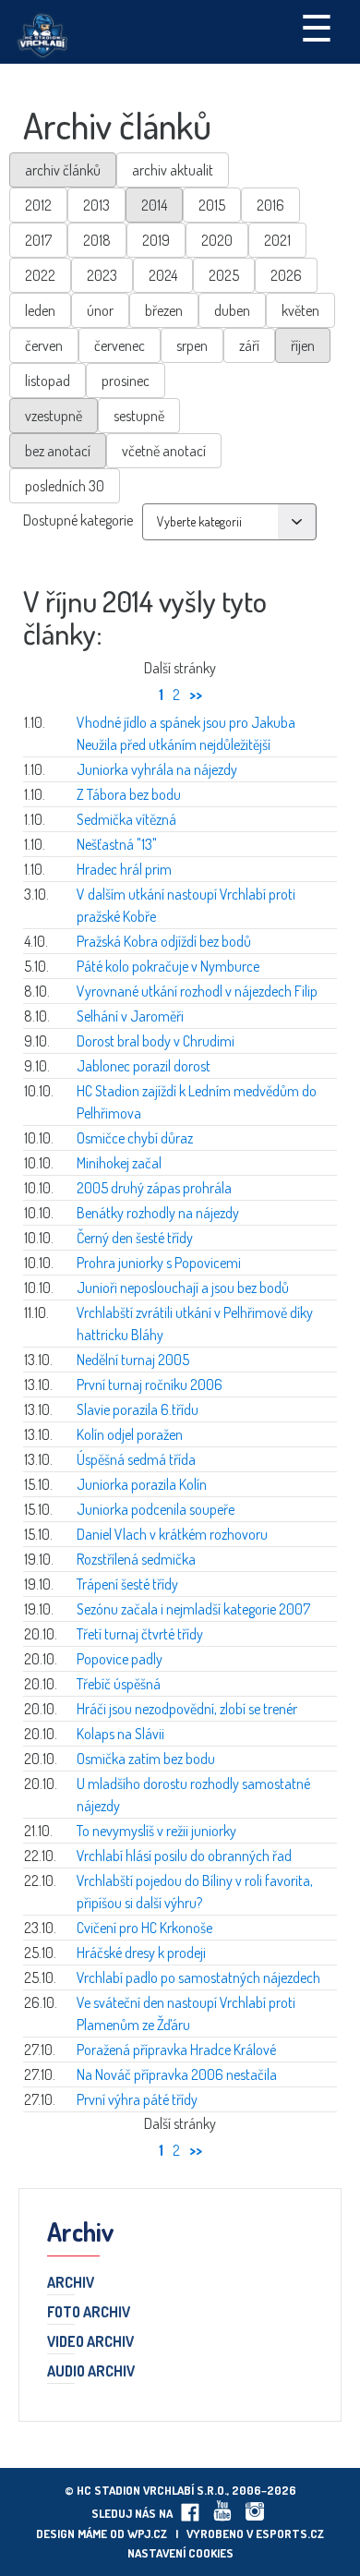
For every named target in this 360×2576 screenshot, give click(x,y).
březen (164, 310)
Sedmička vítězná (126, 819)
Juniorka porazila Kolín (142, 1484)
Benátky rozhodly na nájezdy (158, 1213)
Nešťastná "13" (117, 844)
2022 (40, 275)
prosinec (126, 381)
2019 (156, 240)
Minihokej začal (119, 1163)
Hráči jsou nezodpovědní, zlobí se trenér (187, 1709)
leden (40, 310)
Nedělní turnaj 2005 (133, 1360)
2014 (154, 205)
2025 (224, 275)
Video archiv (90, 2342)
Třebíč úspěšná (119, 1684)
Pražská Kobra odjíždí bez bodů (164, 941)
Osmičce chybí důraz (135, 1138)
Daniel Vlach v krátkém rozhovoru (172, 1534)
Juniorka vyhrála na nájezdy (157, 769)
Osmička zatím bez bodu (146, 1759)
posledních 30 (65, 486)
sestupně (139, 416)
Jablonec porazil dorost (144, 1066)
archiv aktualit (173, 170)
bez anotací (58, 451)
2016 (270, 205)
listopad (48, 381)
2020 (217, 240)
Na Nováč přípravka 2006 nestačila (177, 2074)
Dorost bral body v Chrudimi (156, 1041)
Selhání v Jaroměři (130, 1016)
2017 (38, 240)
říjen (303, 345)
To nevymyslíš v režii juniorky (156, 1831)
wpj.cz (147, 2534)
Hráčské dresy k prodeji (141, 1953)
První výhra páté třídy (137, 2099)
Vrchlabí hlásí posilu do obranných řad (184, 1856)
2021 (277, 240)
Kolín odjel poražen (130, 1434)
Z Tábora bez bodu (129, 794)
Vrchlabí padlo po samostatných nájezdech (198, 1977)
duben (232, 310)
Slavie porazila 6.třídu (138, 1409)
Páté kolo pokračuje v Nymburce (168, 966)
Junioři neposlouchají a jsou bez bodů (183, 1288)
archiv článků (63, 170)
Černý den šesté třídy (135, 1238)
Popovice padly (120, 1659)
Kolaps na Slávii (120, 1734)
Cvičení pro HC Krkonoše (144, 1928)
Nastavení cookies (180, 2553)
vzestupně (54, 416)
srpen (192, 345)
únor (100, 310)
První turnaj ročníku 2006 (150, 1385)
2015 (212, 205)
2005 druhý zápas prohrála (154, 1188)
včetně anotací (164, 451)
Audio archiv (91, 2372)
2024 (163, 275)
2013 (96, 205)
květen (300, 310)
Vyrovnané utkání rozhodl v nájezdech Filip (197, 991)
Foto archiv (89, 2313)
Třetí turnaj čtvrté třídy (140, 1634)
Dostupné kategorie (78, 520)
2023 (102, 275)
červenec (120, 345)
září (249, 345)
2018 (97, 240)
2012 (38, 205)
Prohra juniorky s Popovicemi (159, 1263)
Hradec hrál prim (124, 869)
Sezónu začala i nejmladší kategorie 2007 (193, 1609)
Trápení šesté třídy (127, 1584)
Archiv (71, 2283)
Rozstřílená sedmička (136, 1559)
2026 (286, 275)
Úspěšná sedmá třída (136, 1459)
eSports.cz (290, 2534)
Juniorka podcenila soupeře (156, 1509)
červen (44, 345)
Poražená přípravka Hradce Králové (176, 2050)
